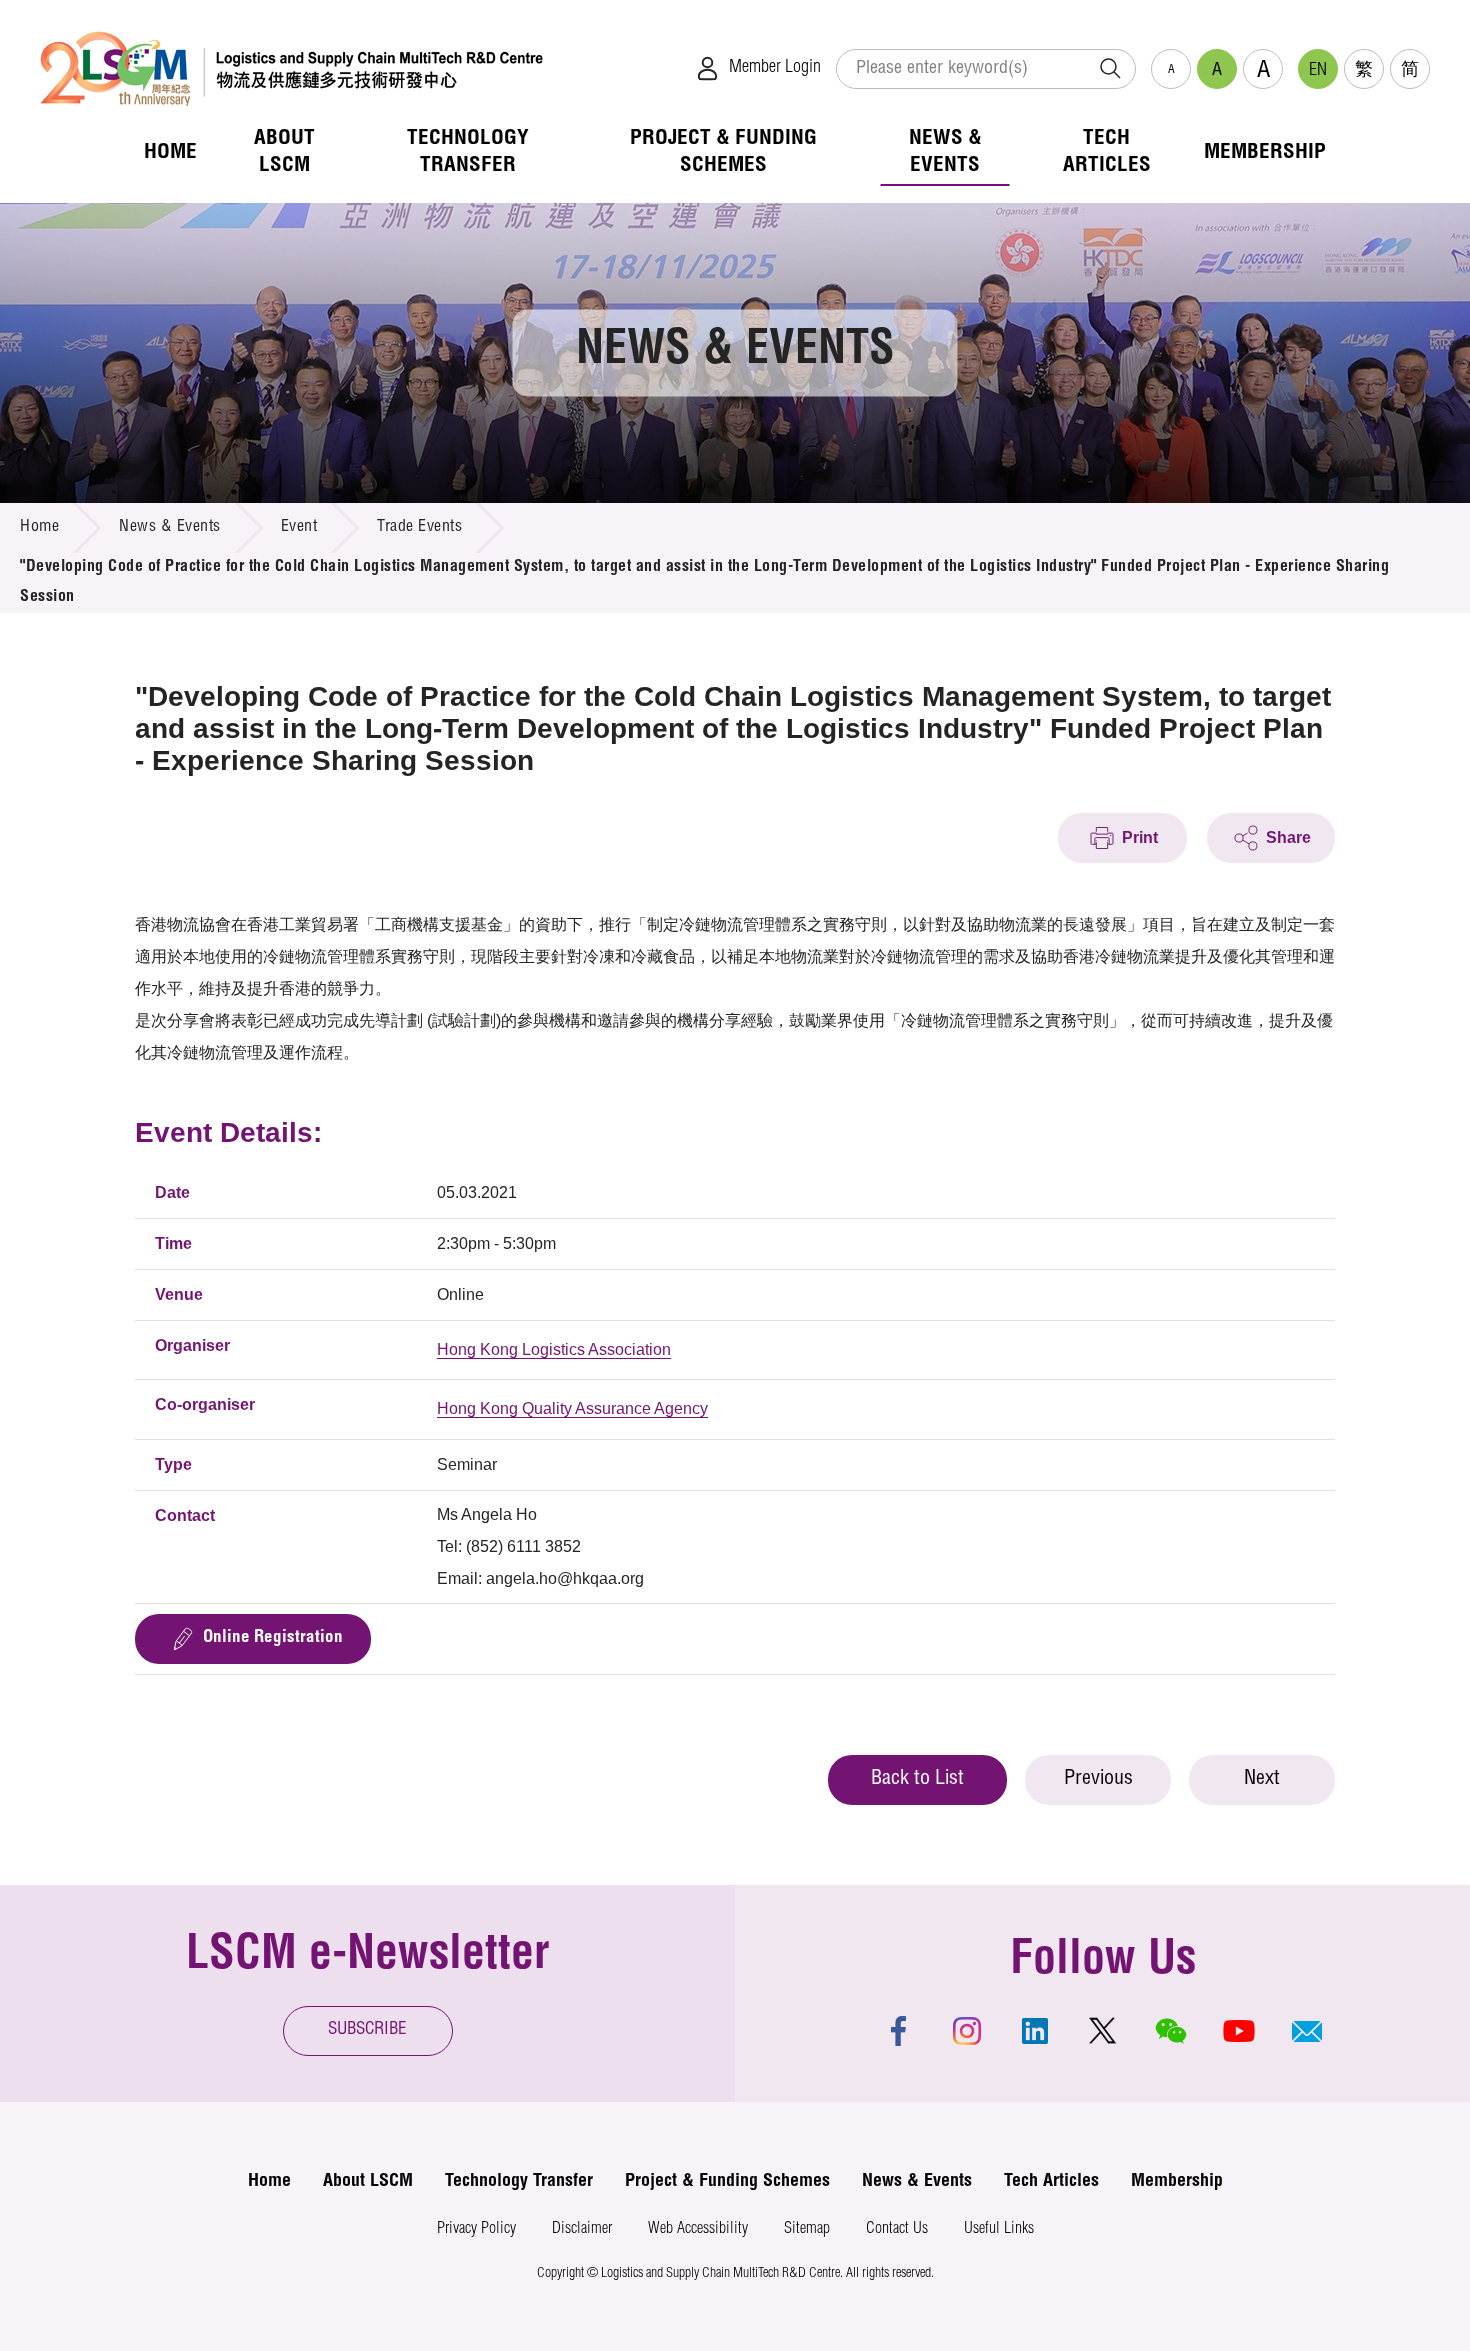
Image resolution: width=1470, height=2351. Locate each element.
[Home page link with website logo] (291, 68)
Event (299, 528)
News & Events (170, 528)
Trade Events (419, 528)
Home (39, 528)
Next (1262, 1780)
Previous (1098, 1780)
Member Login (775, 68)
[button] (1307, 2031)
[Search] (1110, 69)
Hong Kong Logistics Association (554, 1349)
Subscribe (367, 2030)
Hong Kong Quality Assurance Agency (572, 1408)
